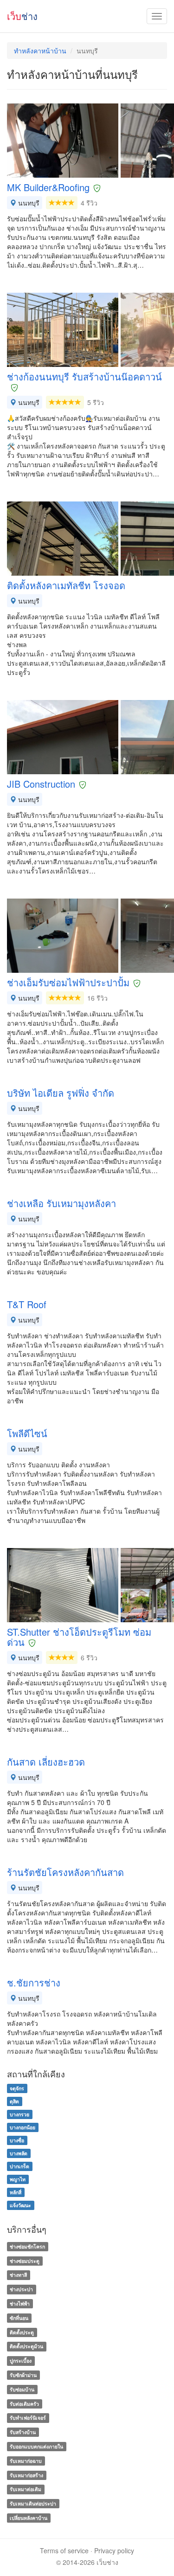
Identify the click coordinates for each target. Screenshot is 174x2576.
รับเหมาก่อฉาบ (26, 2461)
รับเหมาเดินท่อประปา (33, 2503)
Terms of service (64, 2550)
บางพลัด (19, 2153)
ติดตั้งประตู (22, 2332)
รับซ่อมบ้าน (22, 2389)
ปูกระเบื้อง (21, 2361)
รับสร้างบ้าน (23, 2432)
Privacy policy (114, 2550)
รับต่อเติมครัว (24, 2404)
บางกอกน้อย (23, 2127)
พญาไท (18, 2179)
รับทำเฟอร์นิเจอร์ (28, 2418)
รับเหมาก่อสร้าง (26, 2475)
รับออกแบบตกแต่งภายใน (36, 2446)
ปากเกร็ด (19, 2166)
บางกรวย (19, 2114)
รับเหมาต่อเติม (26, 2489)
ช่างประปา (21, 2289)
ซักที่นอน (19, 2318)
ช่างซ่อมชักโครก (27, 2246)
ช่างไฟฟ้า (20, 2303)
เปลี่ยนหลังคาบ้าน (29, 2518)
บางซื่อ (17, 2140)
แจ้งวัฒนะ (20, 2205)
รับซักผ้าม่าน (23, 2375)
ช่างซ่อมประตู (25, 2261)
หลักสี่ (16, 2192)
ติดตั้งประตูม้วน (26, 2347)
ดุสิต (14, 2101)
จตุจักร (17, 2088)
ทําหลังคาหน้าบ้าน (40, 51)
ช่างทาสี (18, 2275)
